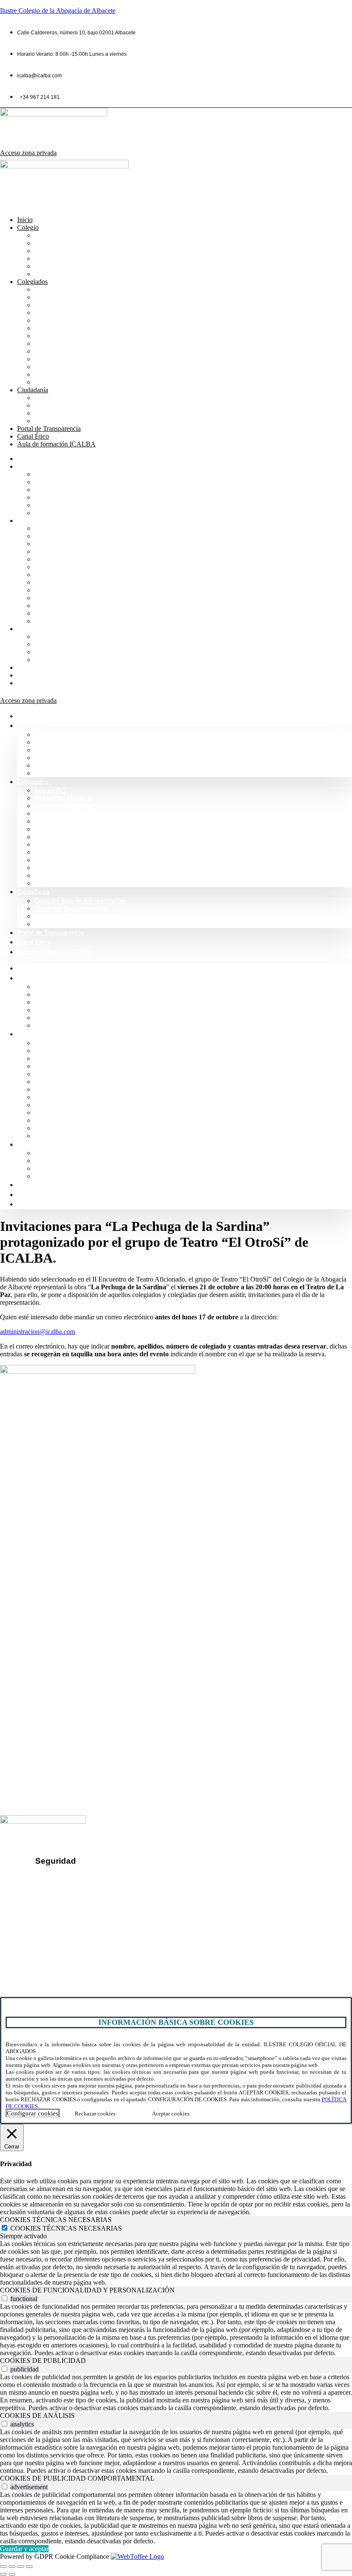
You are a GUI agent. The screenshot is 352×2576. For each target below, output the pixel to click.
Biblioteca (50, 320)
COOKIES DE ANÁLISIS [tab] (37, 2416)
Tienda (45, 374)
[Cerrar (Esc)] (29, 2567)
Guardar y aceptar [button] (24, 2549)
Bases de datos (58, 336)
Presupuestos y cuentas (71, 343)
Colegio (28, 227)
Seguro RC (52, 289)
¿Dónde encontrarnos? (42, 1940)
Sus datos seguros (70, 1877)
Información (52, 243)
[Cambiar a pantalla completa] (12, 2567)
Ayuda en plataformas (68, 305)
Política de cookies (70, 1906)
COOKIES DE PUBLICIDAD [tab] (43, 2361)
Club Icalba (52, 382)
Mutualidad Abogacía (67, 297)
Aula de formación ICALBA (56, 444)
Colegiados (32, 282)
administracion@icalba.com (38, 1332)
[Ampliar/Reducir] (3, 2567)
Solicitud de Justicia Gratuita (78, 421)
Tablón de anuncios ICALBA (77, 359)
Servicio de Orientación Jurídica (83, 413)
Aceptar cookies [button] (171, 2114)
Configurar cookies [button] (33, 2113)
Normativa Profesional (68, 274)
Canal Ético (33, 436)
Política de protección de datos (88, 1892)
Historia (46, 251)
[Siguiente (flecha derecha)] (12, 2574)
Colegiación (53, 266)
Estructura (50, 258)
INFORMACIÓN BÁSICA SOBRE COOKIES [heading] (176, 2022)
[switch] (5, 2298)
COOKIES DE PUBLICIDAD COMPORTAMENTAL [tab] (77, 2478)
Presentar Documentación (74, 405)
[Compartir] (21, 2567)
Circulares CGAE (61, 367)
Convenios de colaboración (76, 313)
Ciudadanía (33, 390)
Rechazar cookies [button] (95, 2114)
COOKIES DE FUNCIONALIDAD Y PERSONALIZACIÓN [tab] (87, 2290)
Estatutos (49, 351)
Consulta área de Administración (84, 398)
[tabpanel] (176, 2263)
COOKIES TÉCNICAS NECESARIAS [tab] (56, 2220)
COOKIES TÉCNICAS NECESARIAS (66, 2228)
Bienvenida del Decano (70, 235)
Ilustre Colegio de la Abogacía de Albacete (58, 11)
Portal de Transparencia (49, 429)
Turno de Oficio (58, 328)
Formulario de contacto (42, 1955)
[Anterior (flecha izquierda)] (3, 2574)
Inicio (25, 220)
